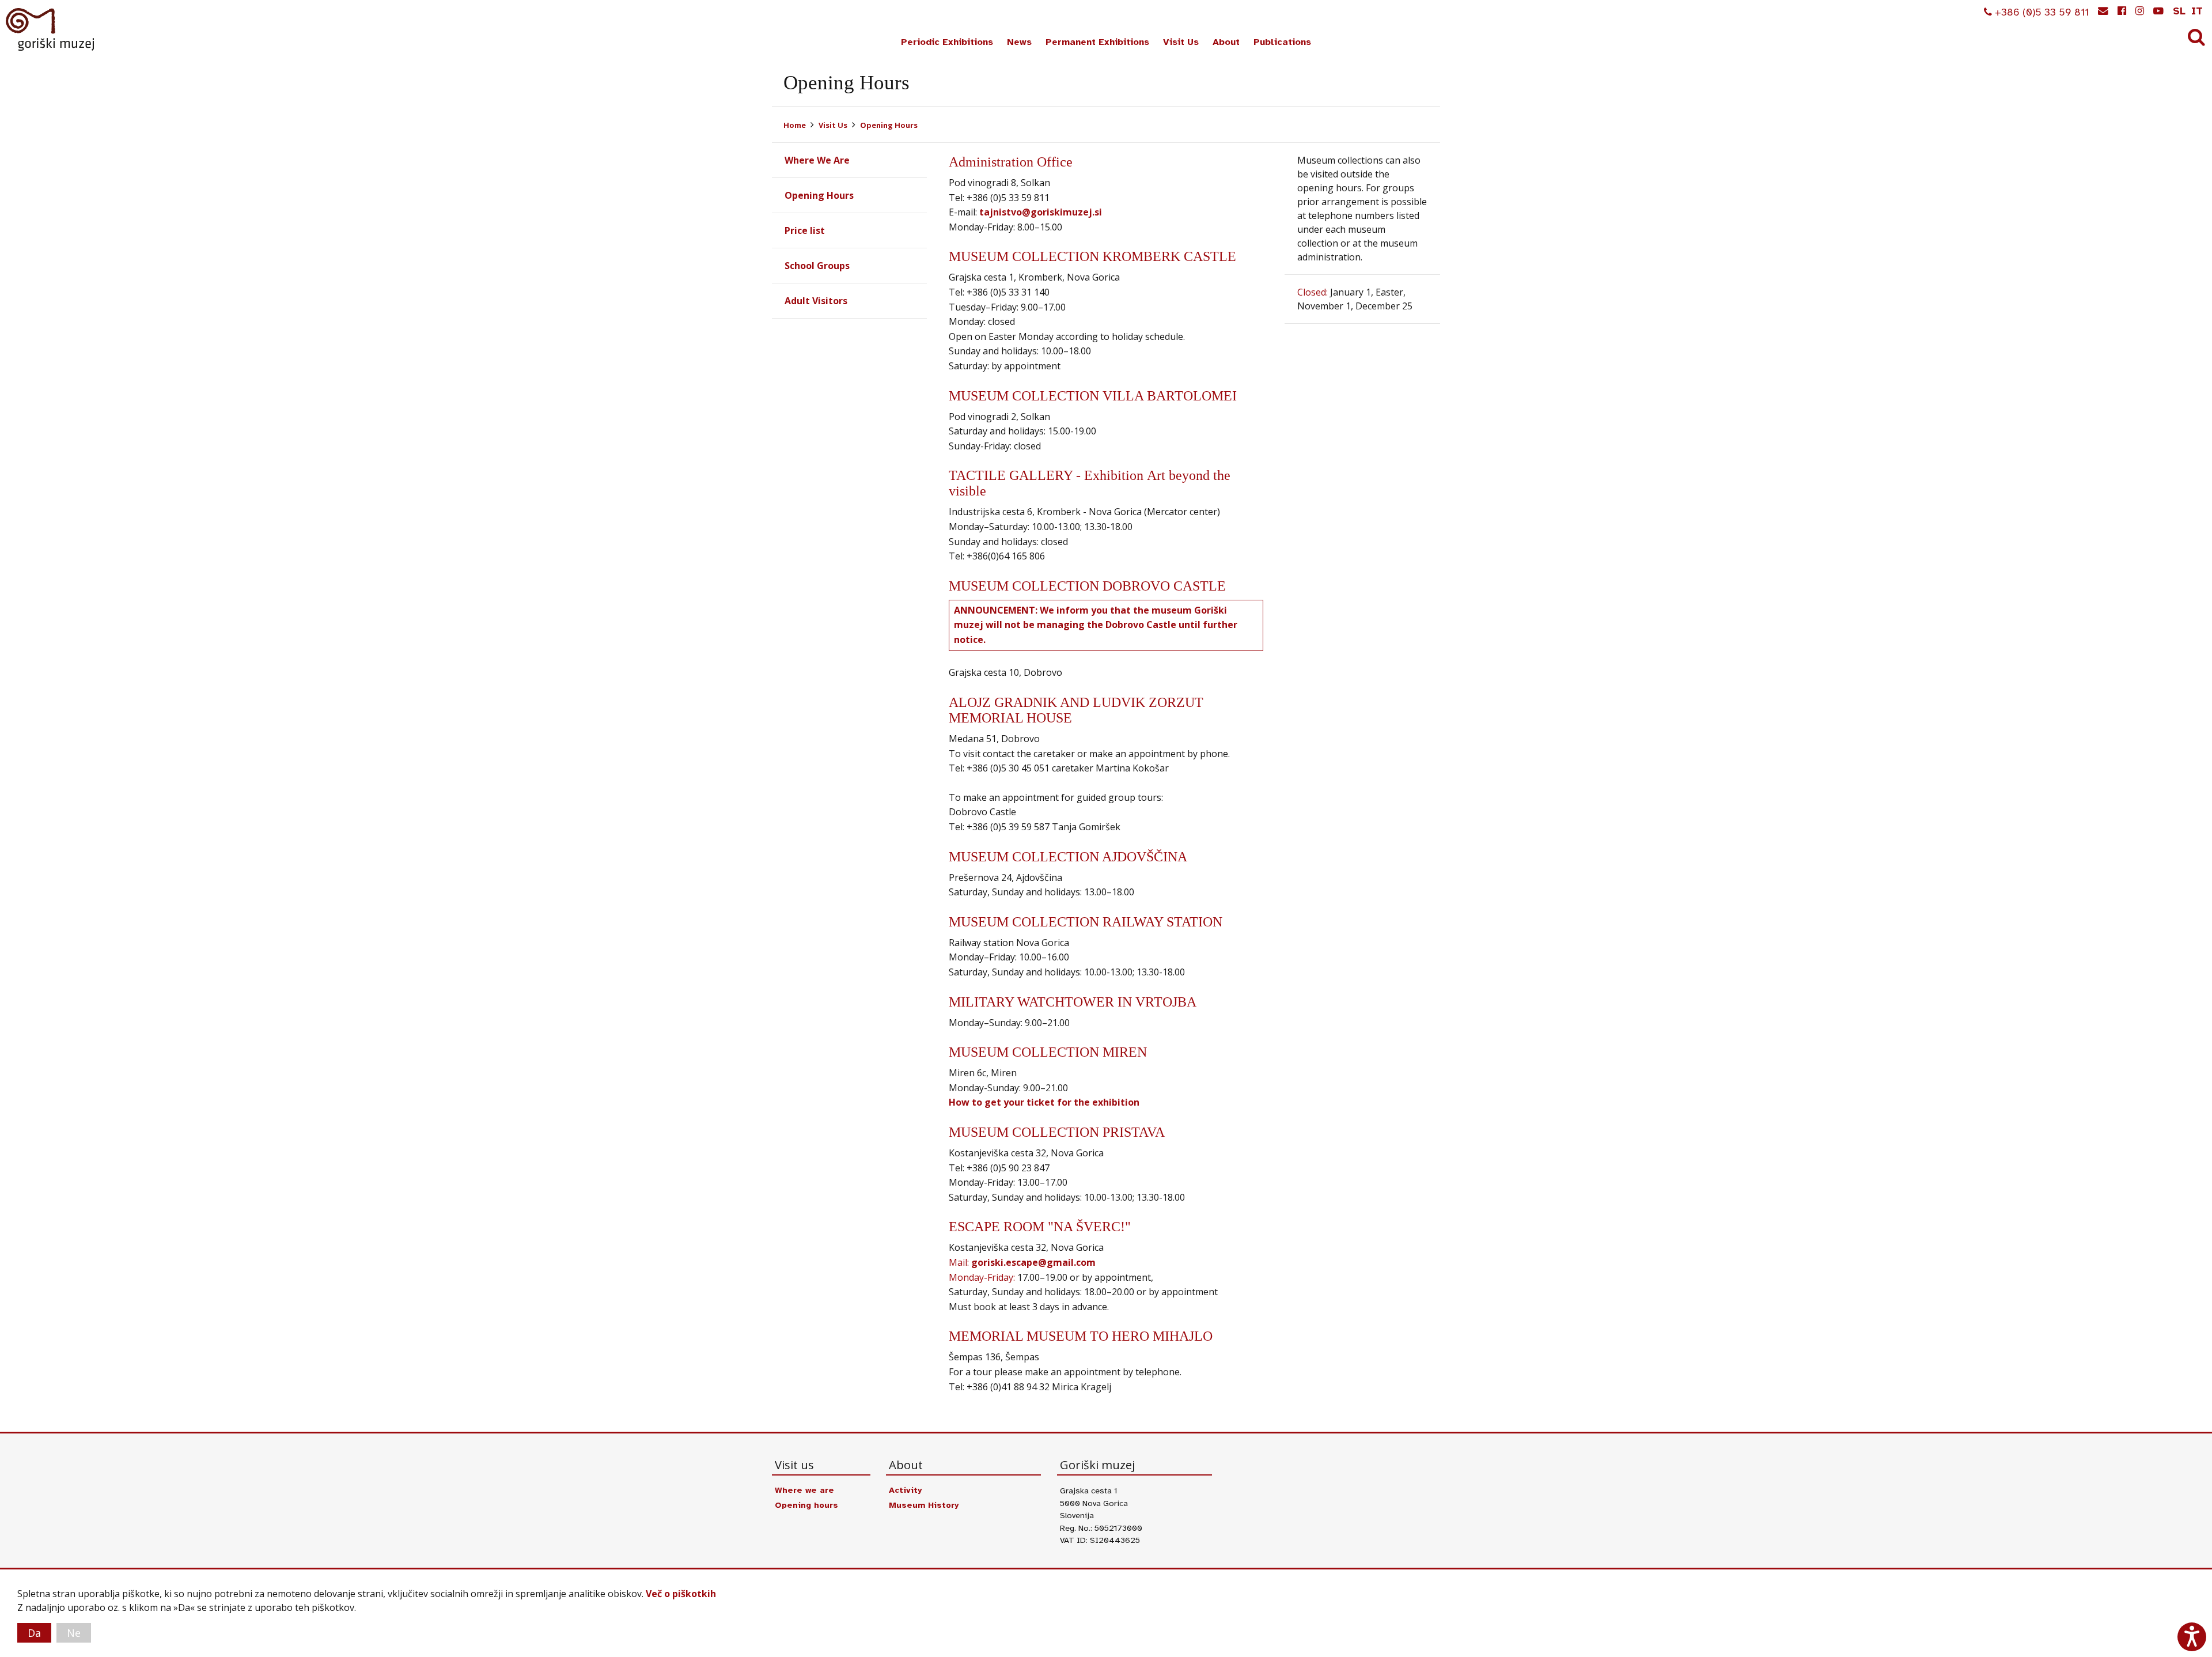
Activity (905, 1490)
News (1019, 42)
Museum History (924, 1505)
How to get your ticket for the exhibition (1044, 1102)
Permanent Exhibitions (1097, 42)
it (2197, 11)
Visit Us (1181, 42)
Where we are (804, 1490)
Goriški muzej (51, 29)
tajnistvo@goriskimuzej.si (1041, 212)
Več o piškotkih (681, 1594)
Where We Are (817, 160)
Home (795, 125)
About (1226, 42)
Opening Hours (889, 125)
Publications (1282, 42)
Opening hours (806, 1505)
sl (2179, 11)
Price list (805, 230)
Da (34, 1633)
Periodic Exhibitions (947, 42)
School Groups (817, 266)
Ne (74, 1633)
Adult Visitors (816, 301)
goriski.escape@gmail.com (1033, 1262)
